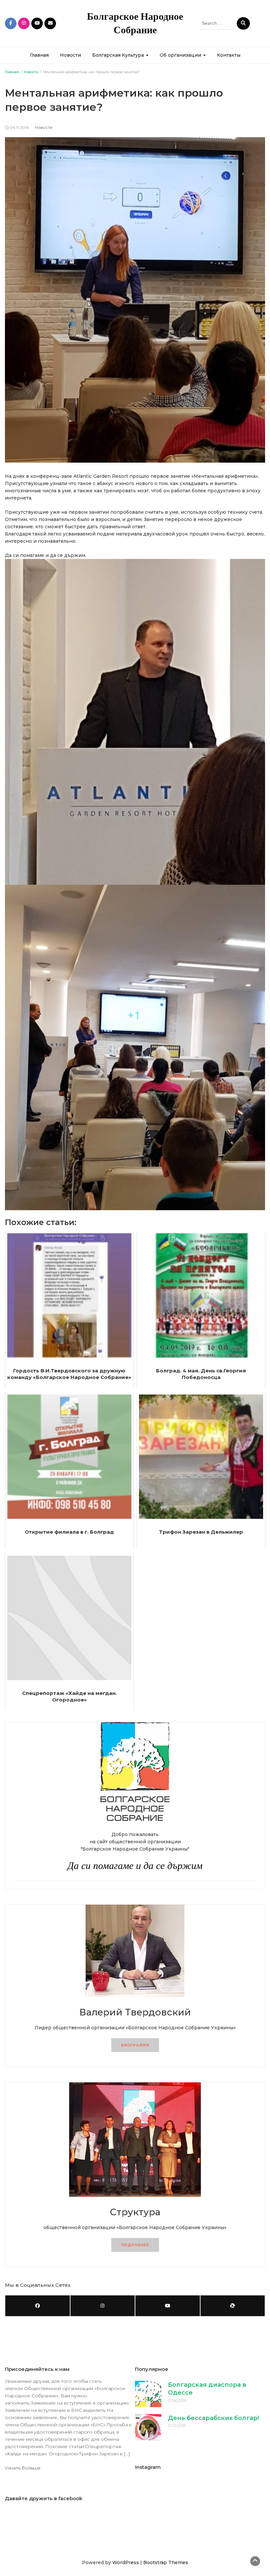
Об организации (181, 55)
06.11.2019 (19, 127)
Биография (135, 2045)
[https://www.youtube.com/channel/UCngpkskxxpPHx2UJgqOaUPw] (168, 2306)
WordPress (126, 2562)
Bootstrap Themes (166, 2562)
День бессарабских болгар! (213, 2418)
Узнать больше (23, 2468)
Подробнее (135, 2245)
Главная (39, 55)
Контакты (229, 55)
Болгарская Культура (119, 55)
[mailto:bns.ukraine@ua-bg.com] (233, 2306)
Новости (70, 55)
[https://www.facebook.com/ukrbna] (38, 2306)
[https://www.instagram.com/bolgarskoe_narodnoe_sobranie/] (103, 2306)
